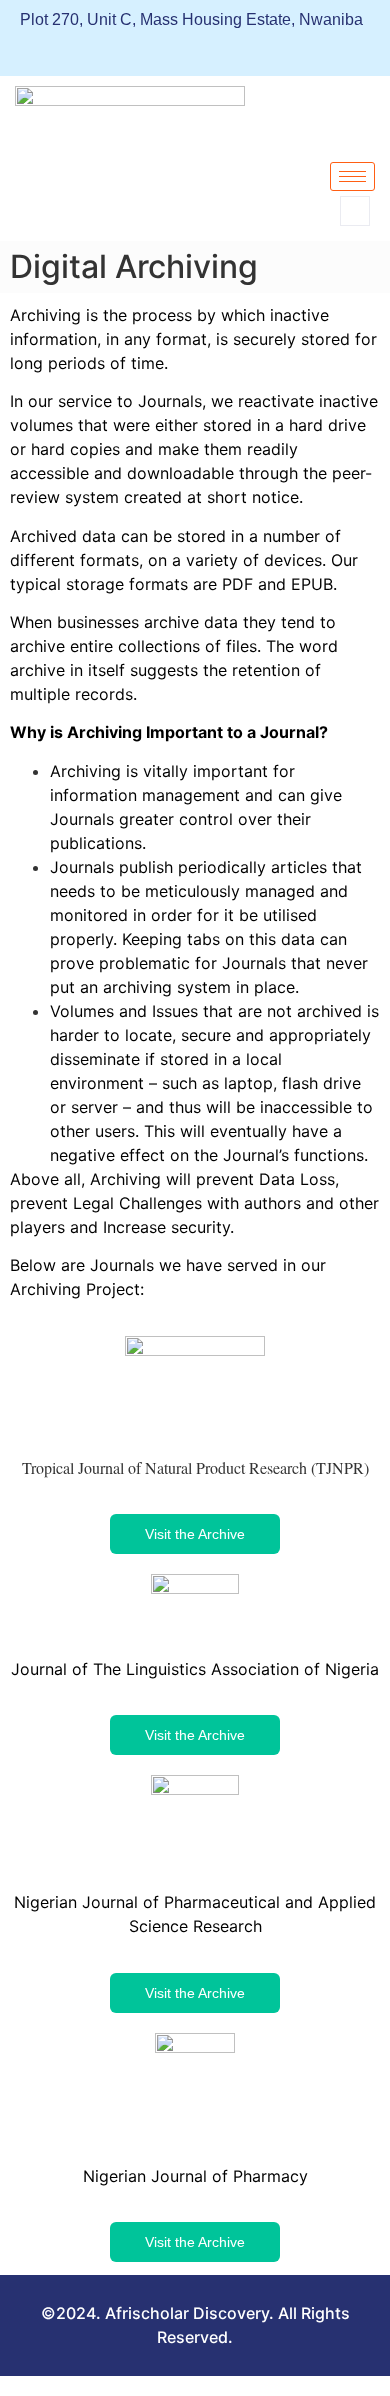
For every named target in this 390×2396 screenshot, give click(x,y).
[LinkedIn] (78, 50)
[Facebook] (41, 50)
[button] (355, 211)
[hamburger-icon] (352, 176)
